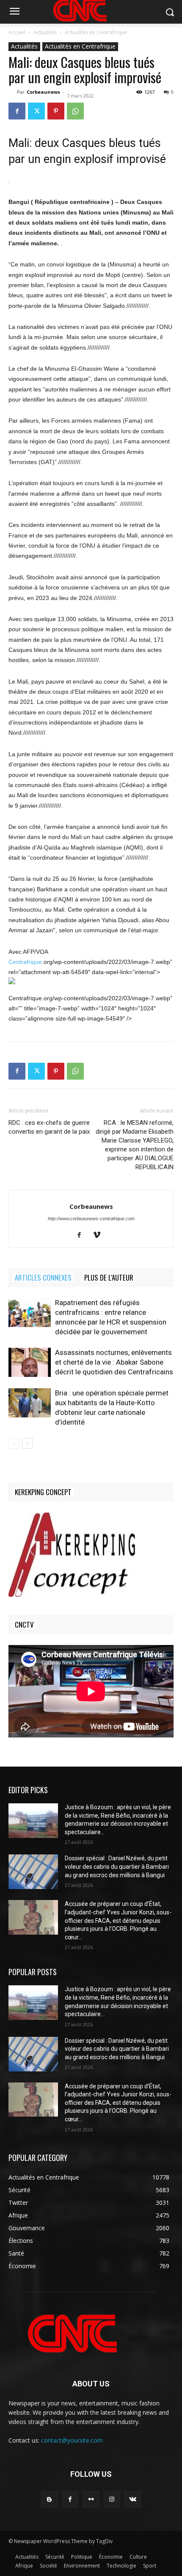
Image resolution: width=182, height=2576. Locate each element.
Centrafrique (25, 962)
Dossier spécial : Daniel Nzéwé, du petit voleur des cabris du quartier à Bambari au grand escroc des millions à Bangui (117, 1866)
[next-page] (27, 1443)
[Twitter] (36, 111)
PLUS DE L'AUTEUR (109, 1277)
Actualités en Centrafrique (96, 32)
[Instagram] (112, 2499)
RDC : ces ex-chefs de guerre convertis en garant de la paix (49, 1127)
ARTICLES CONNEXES (43, 1277)
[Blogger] (49, 2499)
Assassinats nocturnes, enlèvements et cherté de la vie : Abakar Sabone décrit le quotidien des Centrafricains (114, 1362)
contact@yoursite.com (72, 2440)
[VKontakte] (133, 2499)
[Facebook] (17, 111)
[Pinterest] (56, 111)
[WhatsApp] (75, 111)
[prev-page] (14, 1443)
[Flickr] (91, 2499)
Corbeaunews (43, 92)
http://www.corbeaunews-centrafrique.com (91, 1219)
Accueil (17, 32)
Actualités (45, 32)
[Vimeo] (100, 1235)
